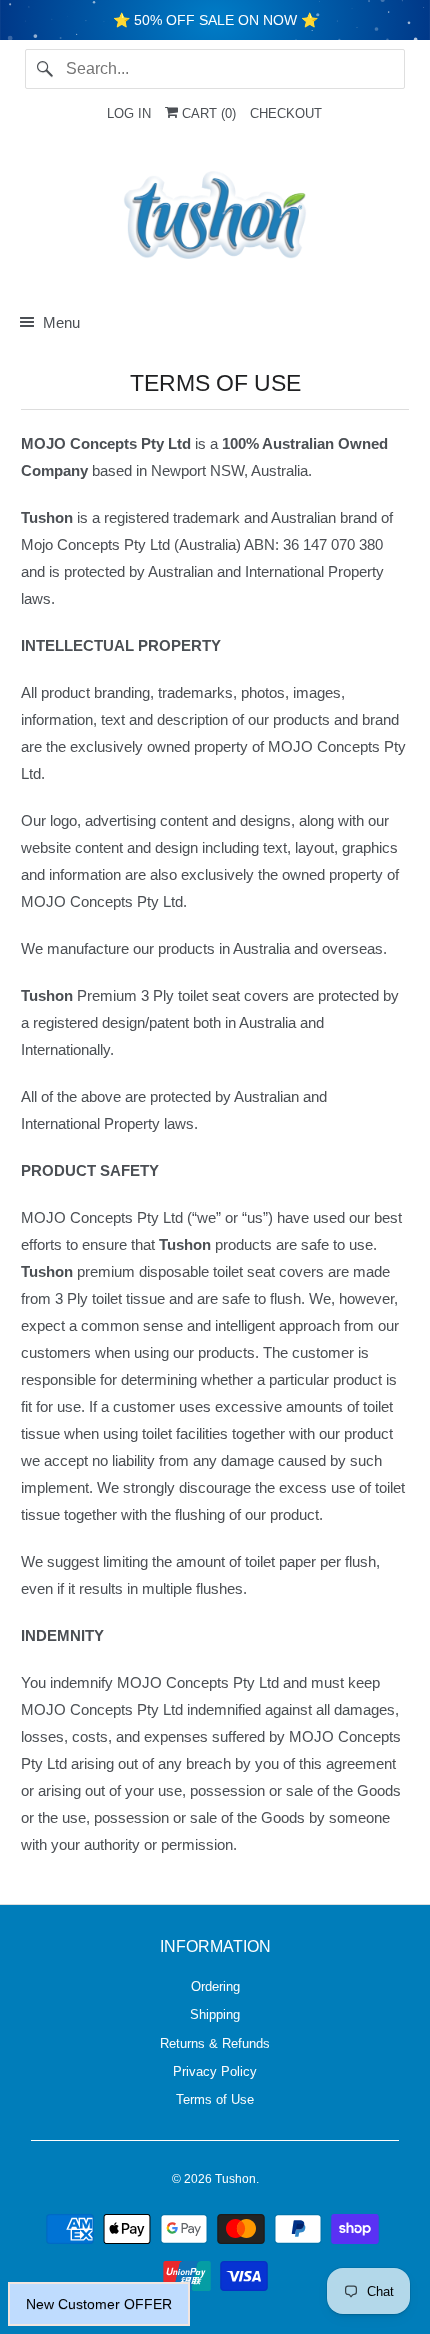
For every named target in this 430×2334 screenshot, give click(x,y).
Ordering (215, 1986)
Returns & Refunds (215, 2043)
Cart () (207, 113)
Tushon (235, 2179)
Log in (129, 113)
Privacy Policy (215, 2071)
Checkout (286, 113)
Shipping (215, 2014)
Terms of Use (215, 2099)
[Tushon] (215, 220)
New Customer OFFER (99, 2304)
